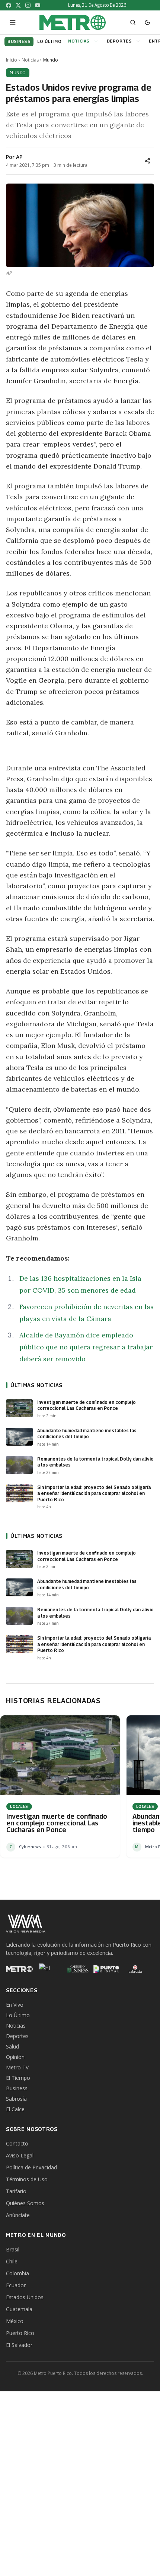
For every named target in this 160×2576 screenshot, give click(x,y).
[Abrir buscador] (133, 22)
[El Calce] (48, 1969)
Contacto (17, 2143)
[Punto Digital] (106, 1969)
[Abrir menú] (13, 22)
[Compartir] (147, 161)
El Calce (15, 2109)
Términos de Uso (27, 2179)
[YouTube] (38, 5)
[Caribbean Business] (77, 1969)
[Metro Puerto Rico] (19, 1969)
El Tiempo (18, 2078)
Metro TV (17, 2067)
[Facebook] (9, 5)
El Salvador (19, 2345)
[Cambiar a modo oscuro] (147, 22)
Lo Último (18, 2015)
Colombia (17, 2273)
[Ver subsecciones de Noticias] (97, 41)
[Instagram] (28, 5)
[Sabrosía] (135, 1969)
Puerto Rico (20, 2333)
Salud (12, 2046)
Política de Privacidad (31, 2167)
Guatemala (19, 2309)
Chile (12, 2261)
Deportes (119, 41)
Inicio (12, 60)
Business (17, 2088)
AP (19, 157)
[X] (18, 5)
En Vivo (15, 2005)
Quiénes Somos (25, 2203)
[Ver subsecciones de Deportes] (139, 41)
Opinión (15, 2057)
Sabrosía (16, 2099)
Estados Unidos (25, 2297)
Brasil (13, 2249)
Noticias (79, 41)
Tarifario (16, 2191)
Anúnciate (18, 2215)
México (15, 2321)
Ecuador (16, 2285)
